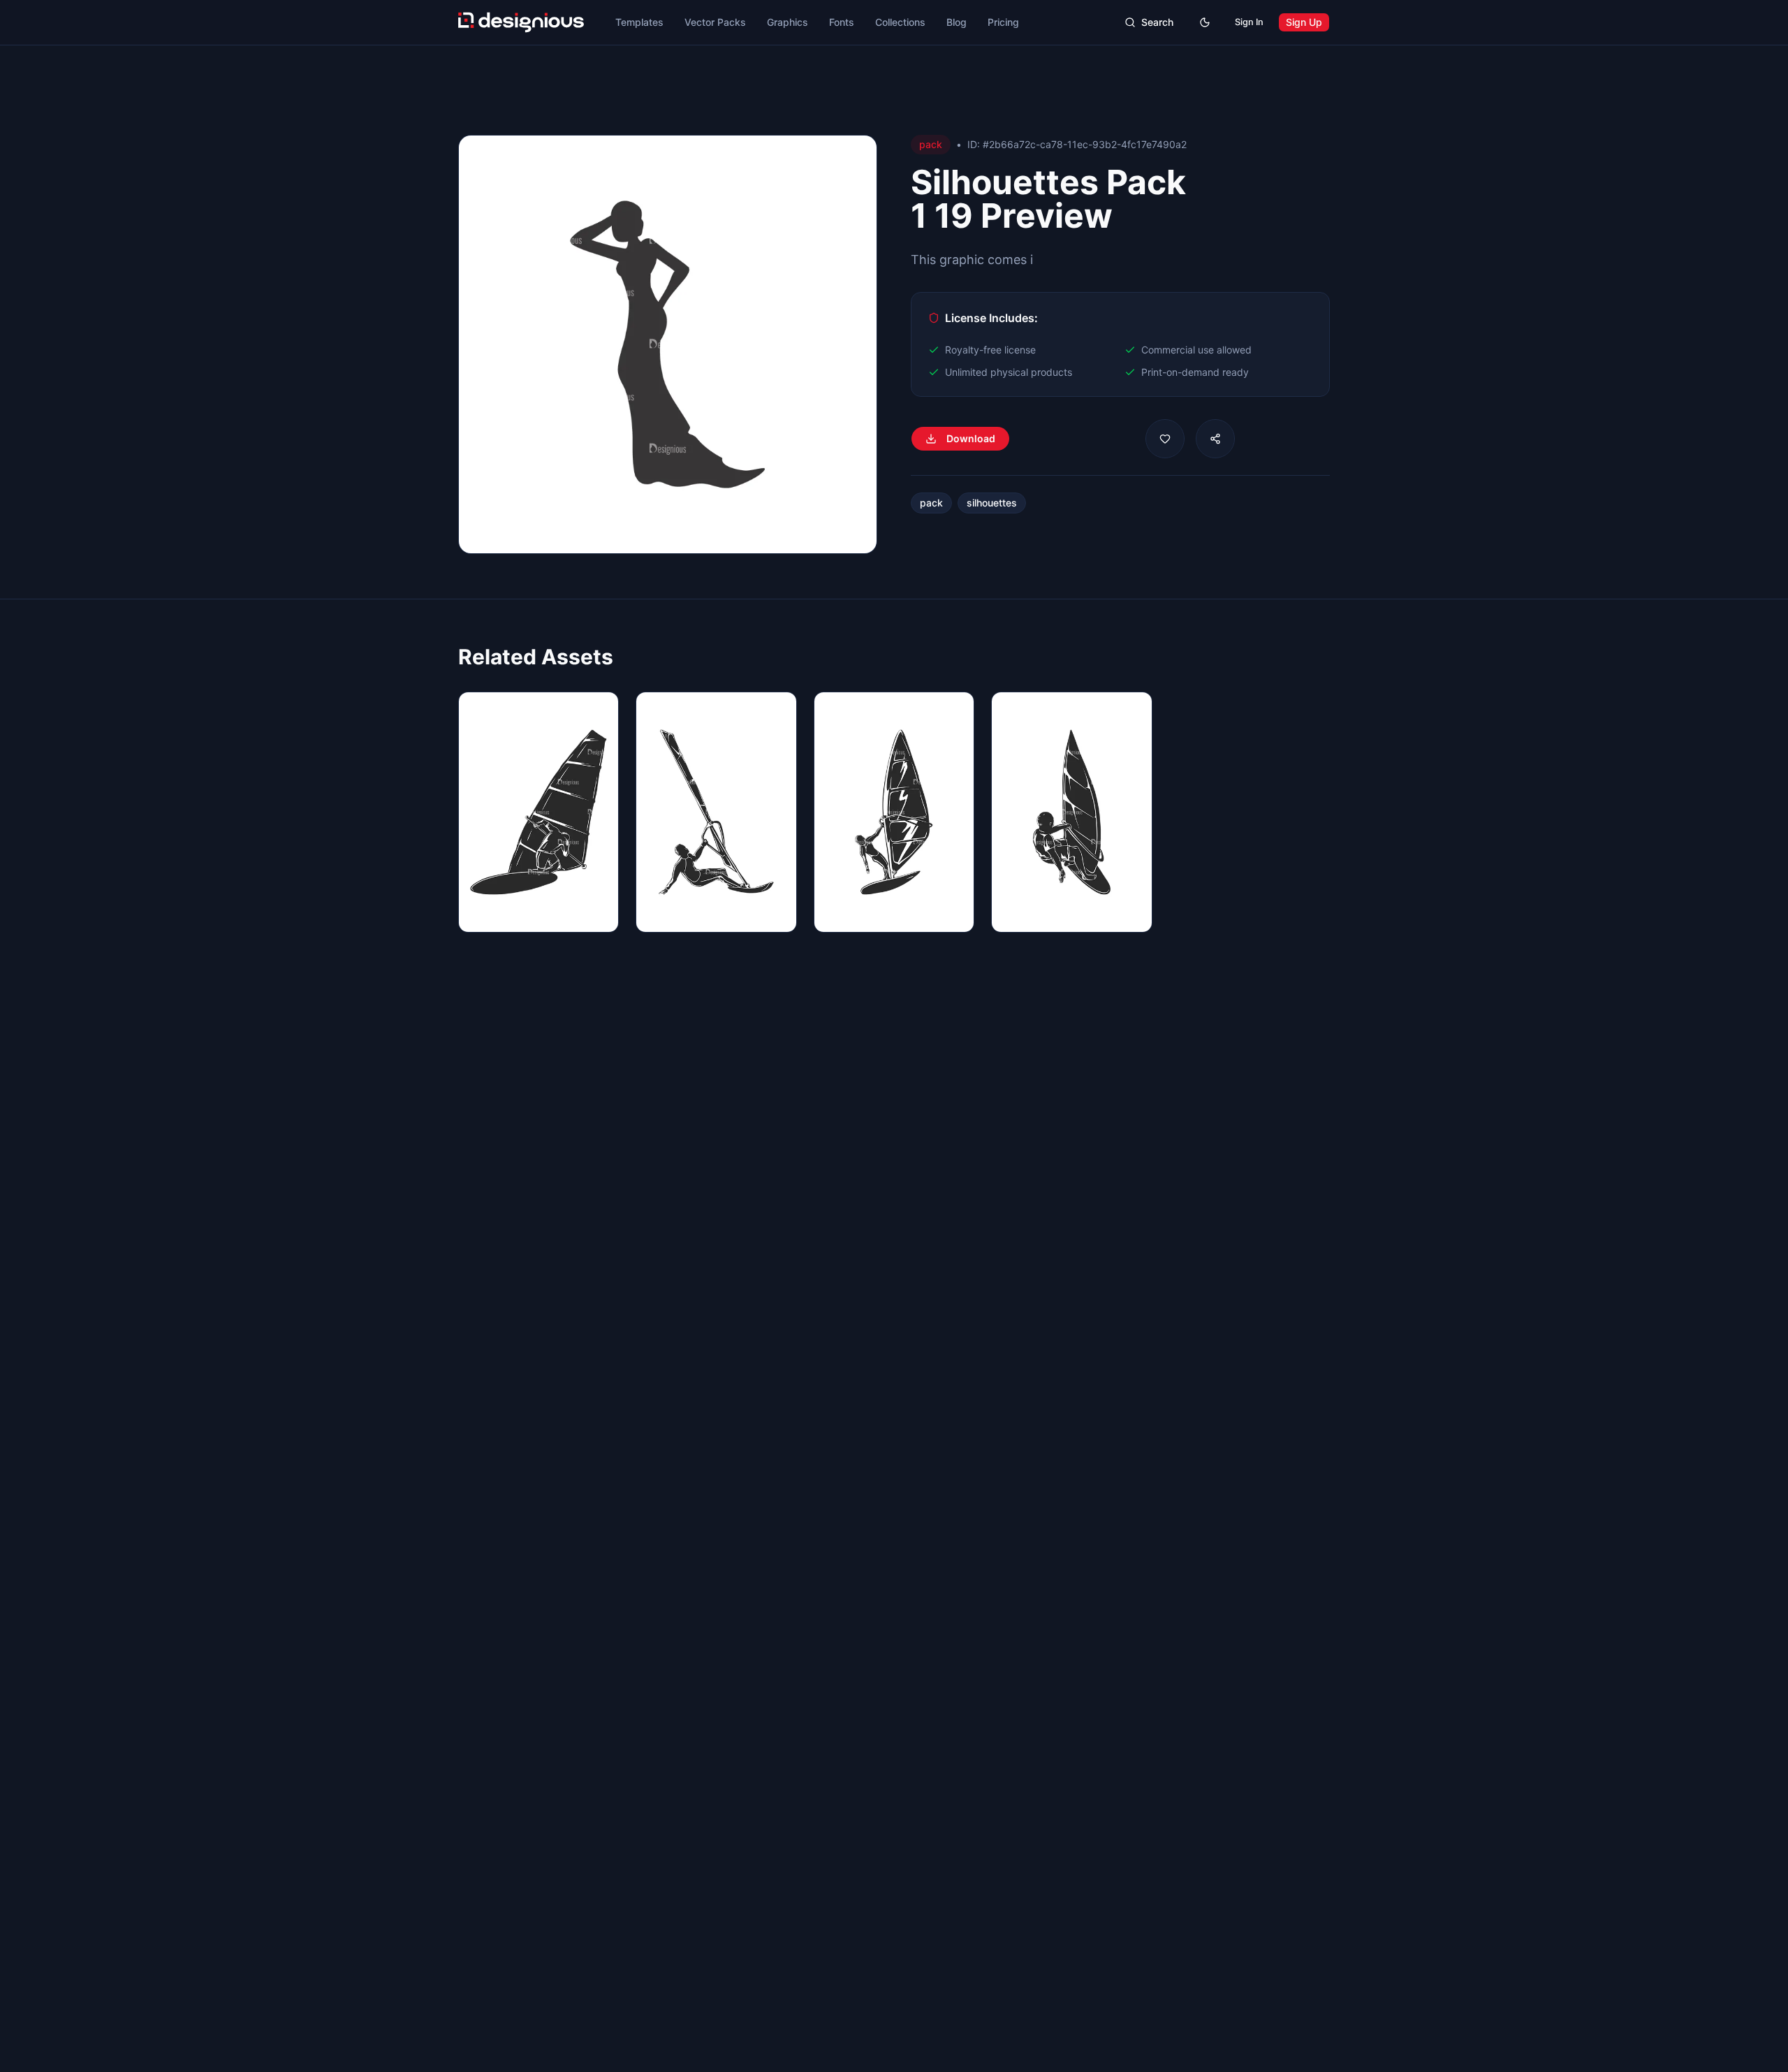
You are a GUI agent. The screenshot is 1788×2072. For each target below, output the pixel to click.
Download (971, 438)
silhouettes (992, 503)
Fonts (842, 22)
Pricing (1003, 22)
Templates (639, 22)
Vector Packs (715, 22)
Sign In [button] (1249, 22)
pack (931, 503)
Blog (957, 22)
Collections (900, 22)
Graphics (787, 22)
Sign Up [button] (1304, 22)
